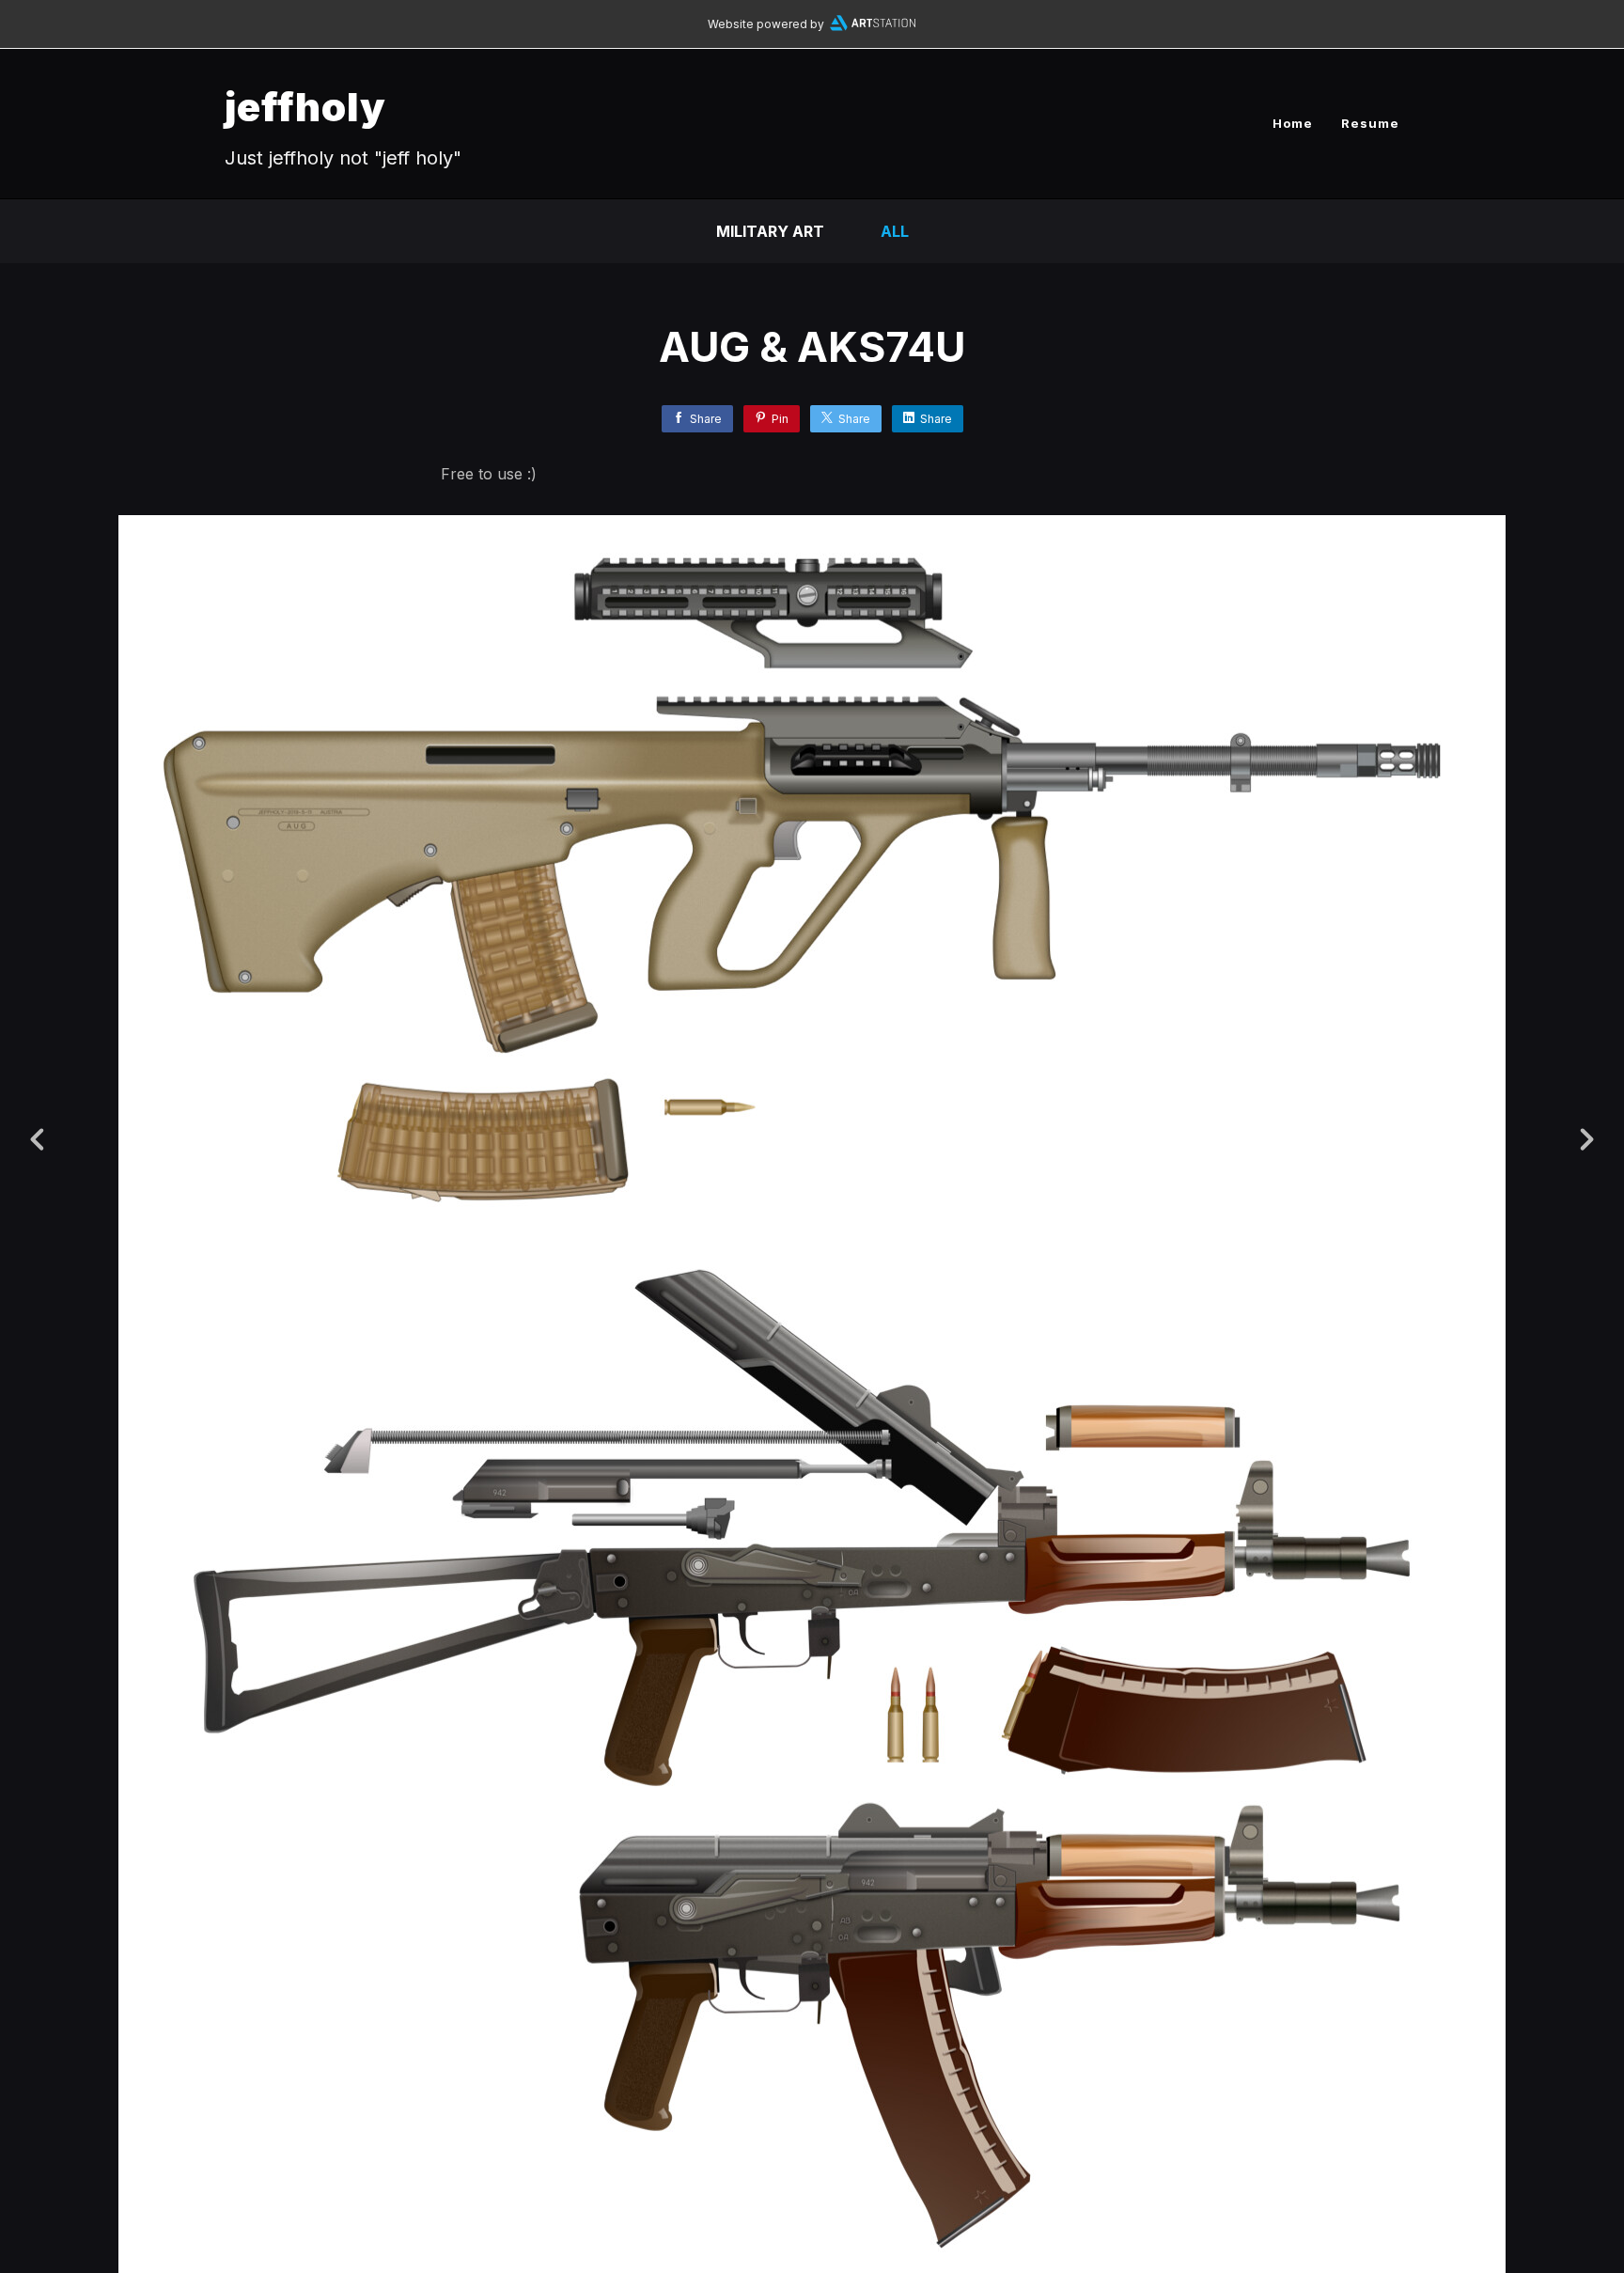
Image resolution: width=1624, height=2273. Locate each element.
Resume (1370, 123)
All (895, 231)
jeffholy (305, 107)
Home (1293, 123)
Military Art (770, 231)
